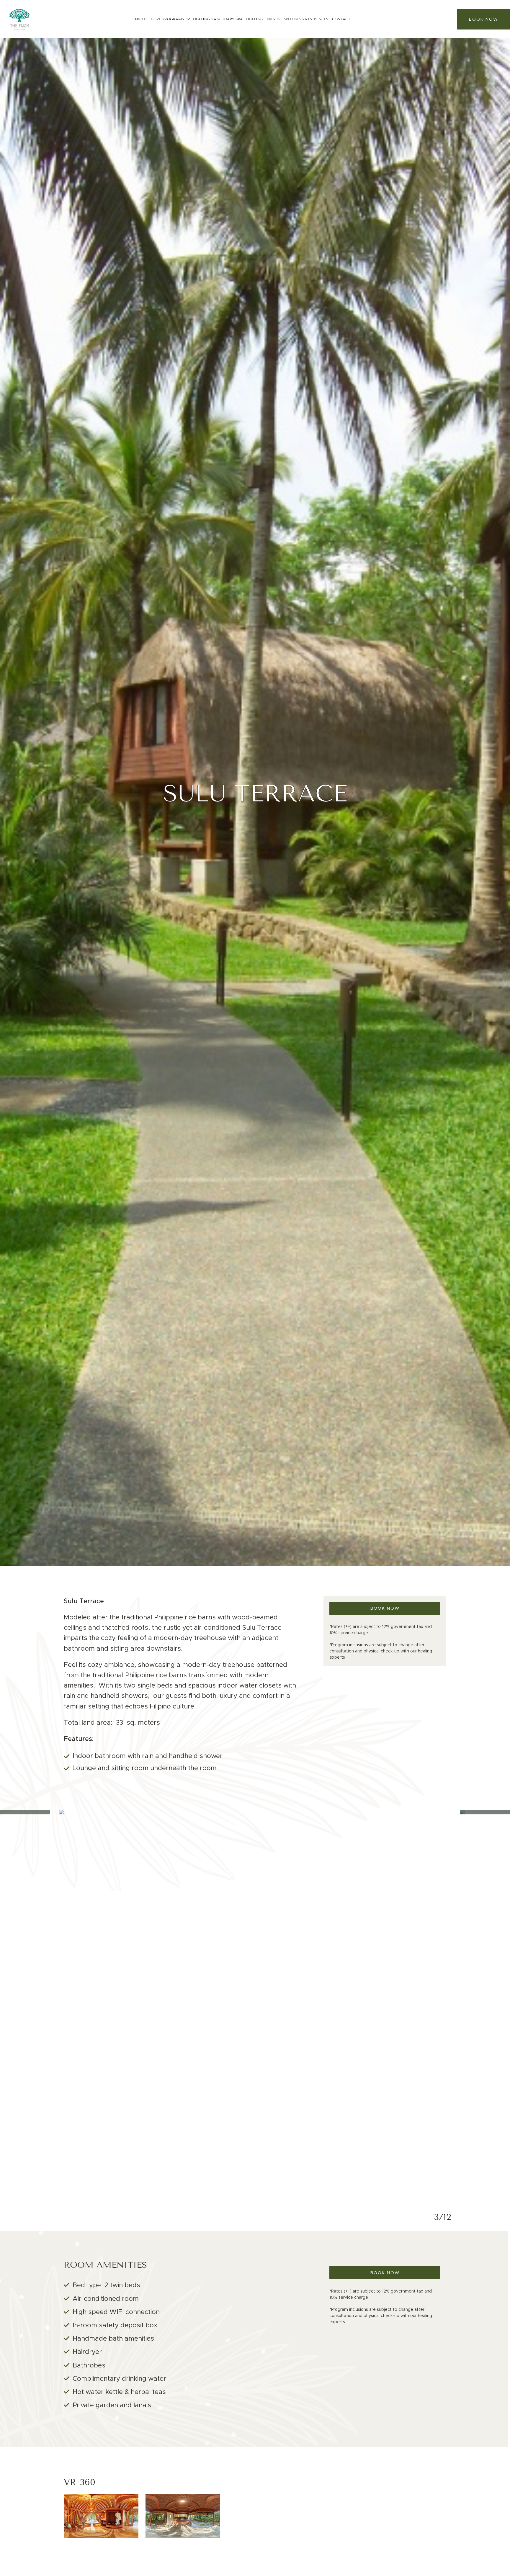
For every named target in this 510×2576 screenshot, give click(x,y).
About (141, 19)
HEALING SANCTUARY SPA (218, 19)
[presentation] (30, 2006)
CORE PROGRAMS (167, 19)
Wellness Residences (306, 19)
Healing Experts (263, 19)
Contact (341, 19)
